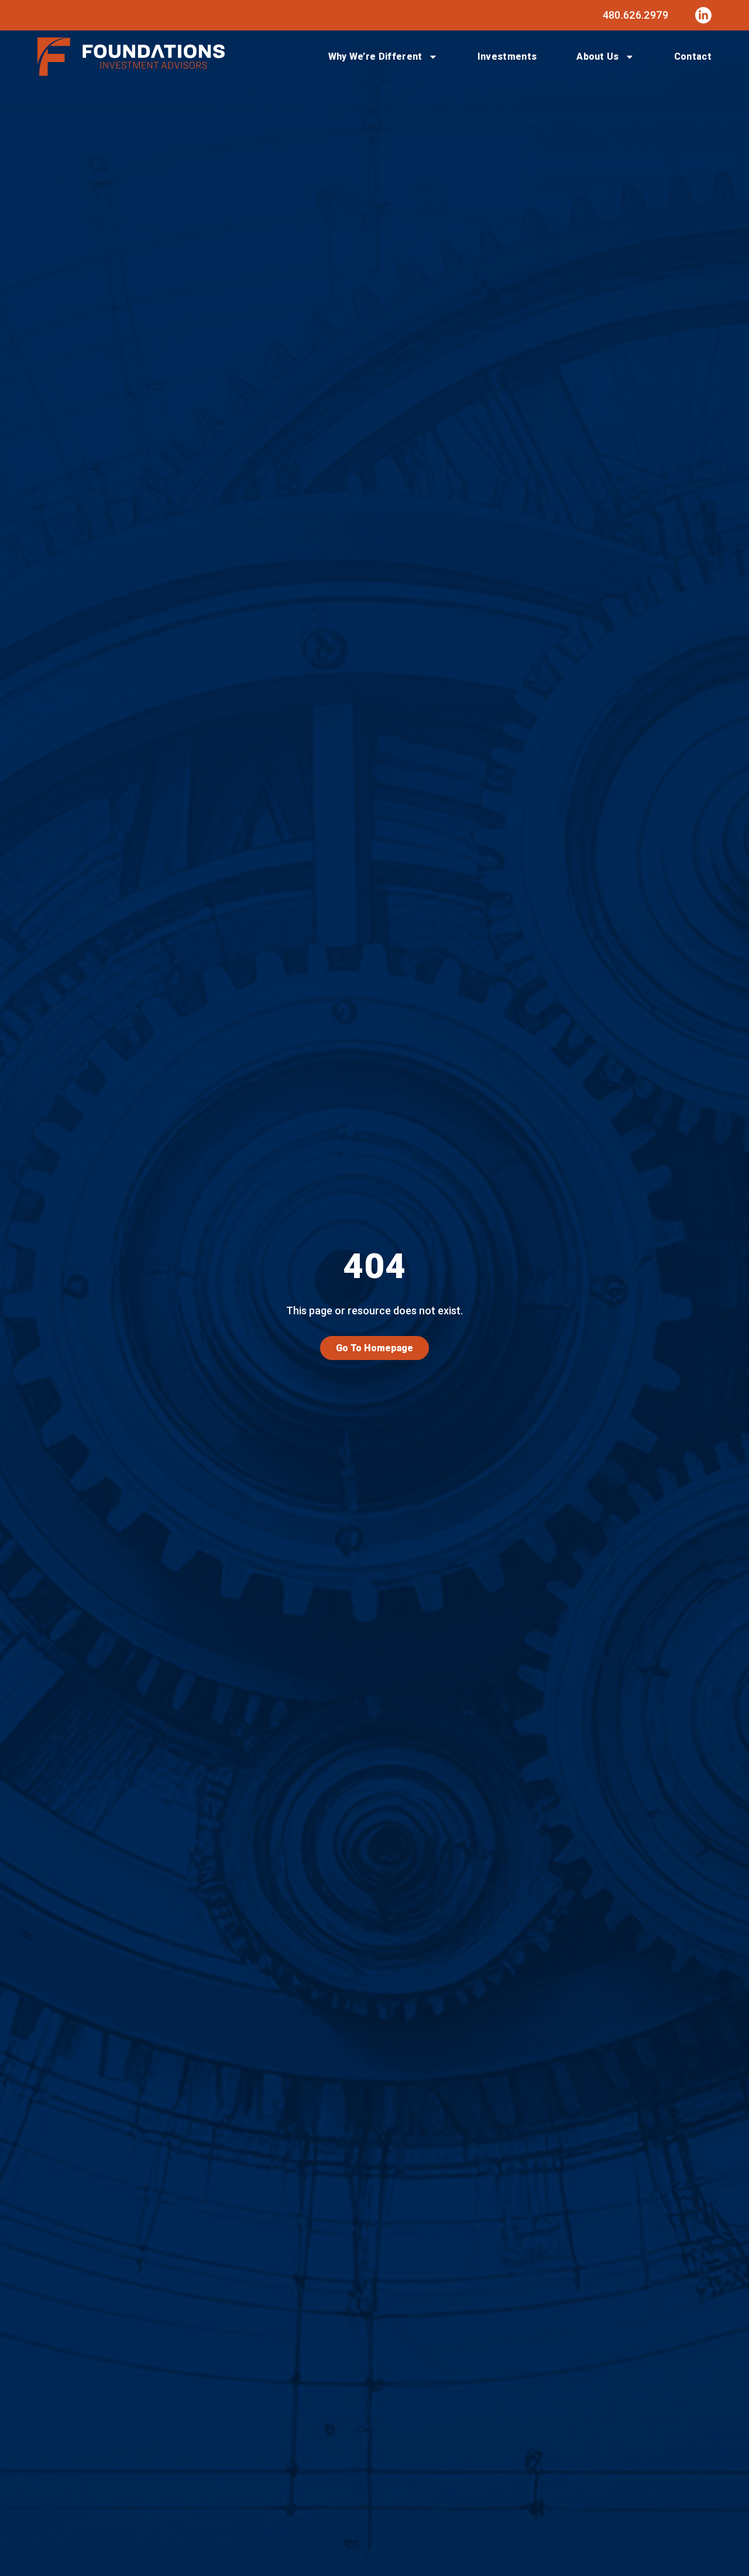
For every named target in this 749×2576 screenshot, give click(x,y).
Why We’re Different (375, 56)
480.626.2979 (635, 15)
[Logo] (131, 57)
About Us (598, 56)
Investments (507, 56)
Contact (693, 56)
